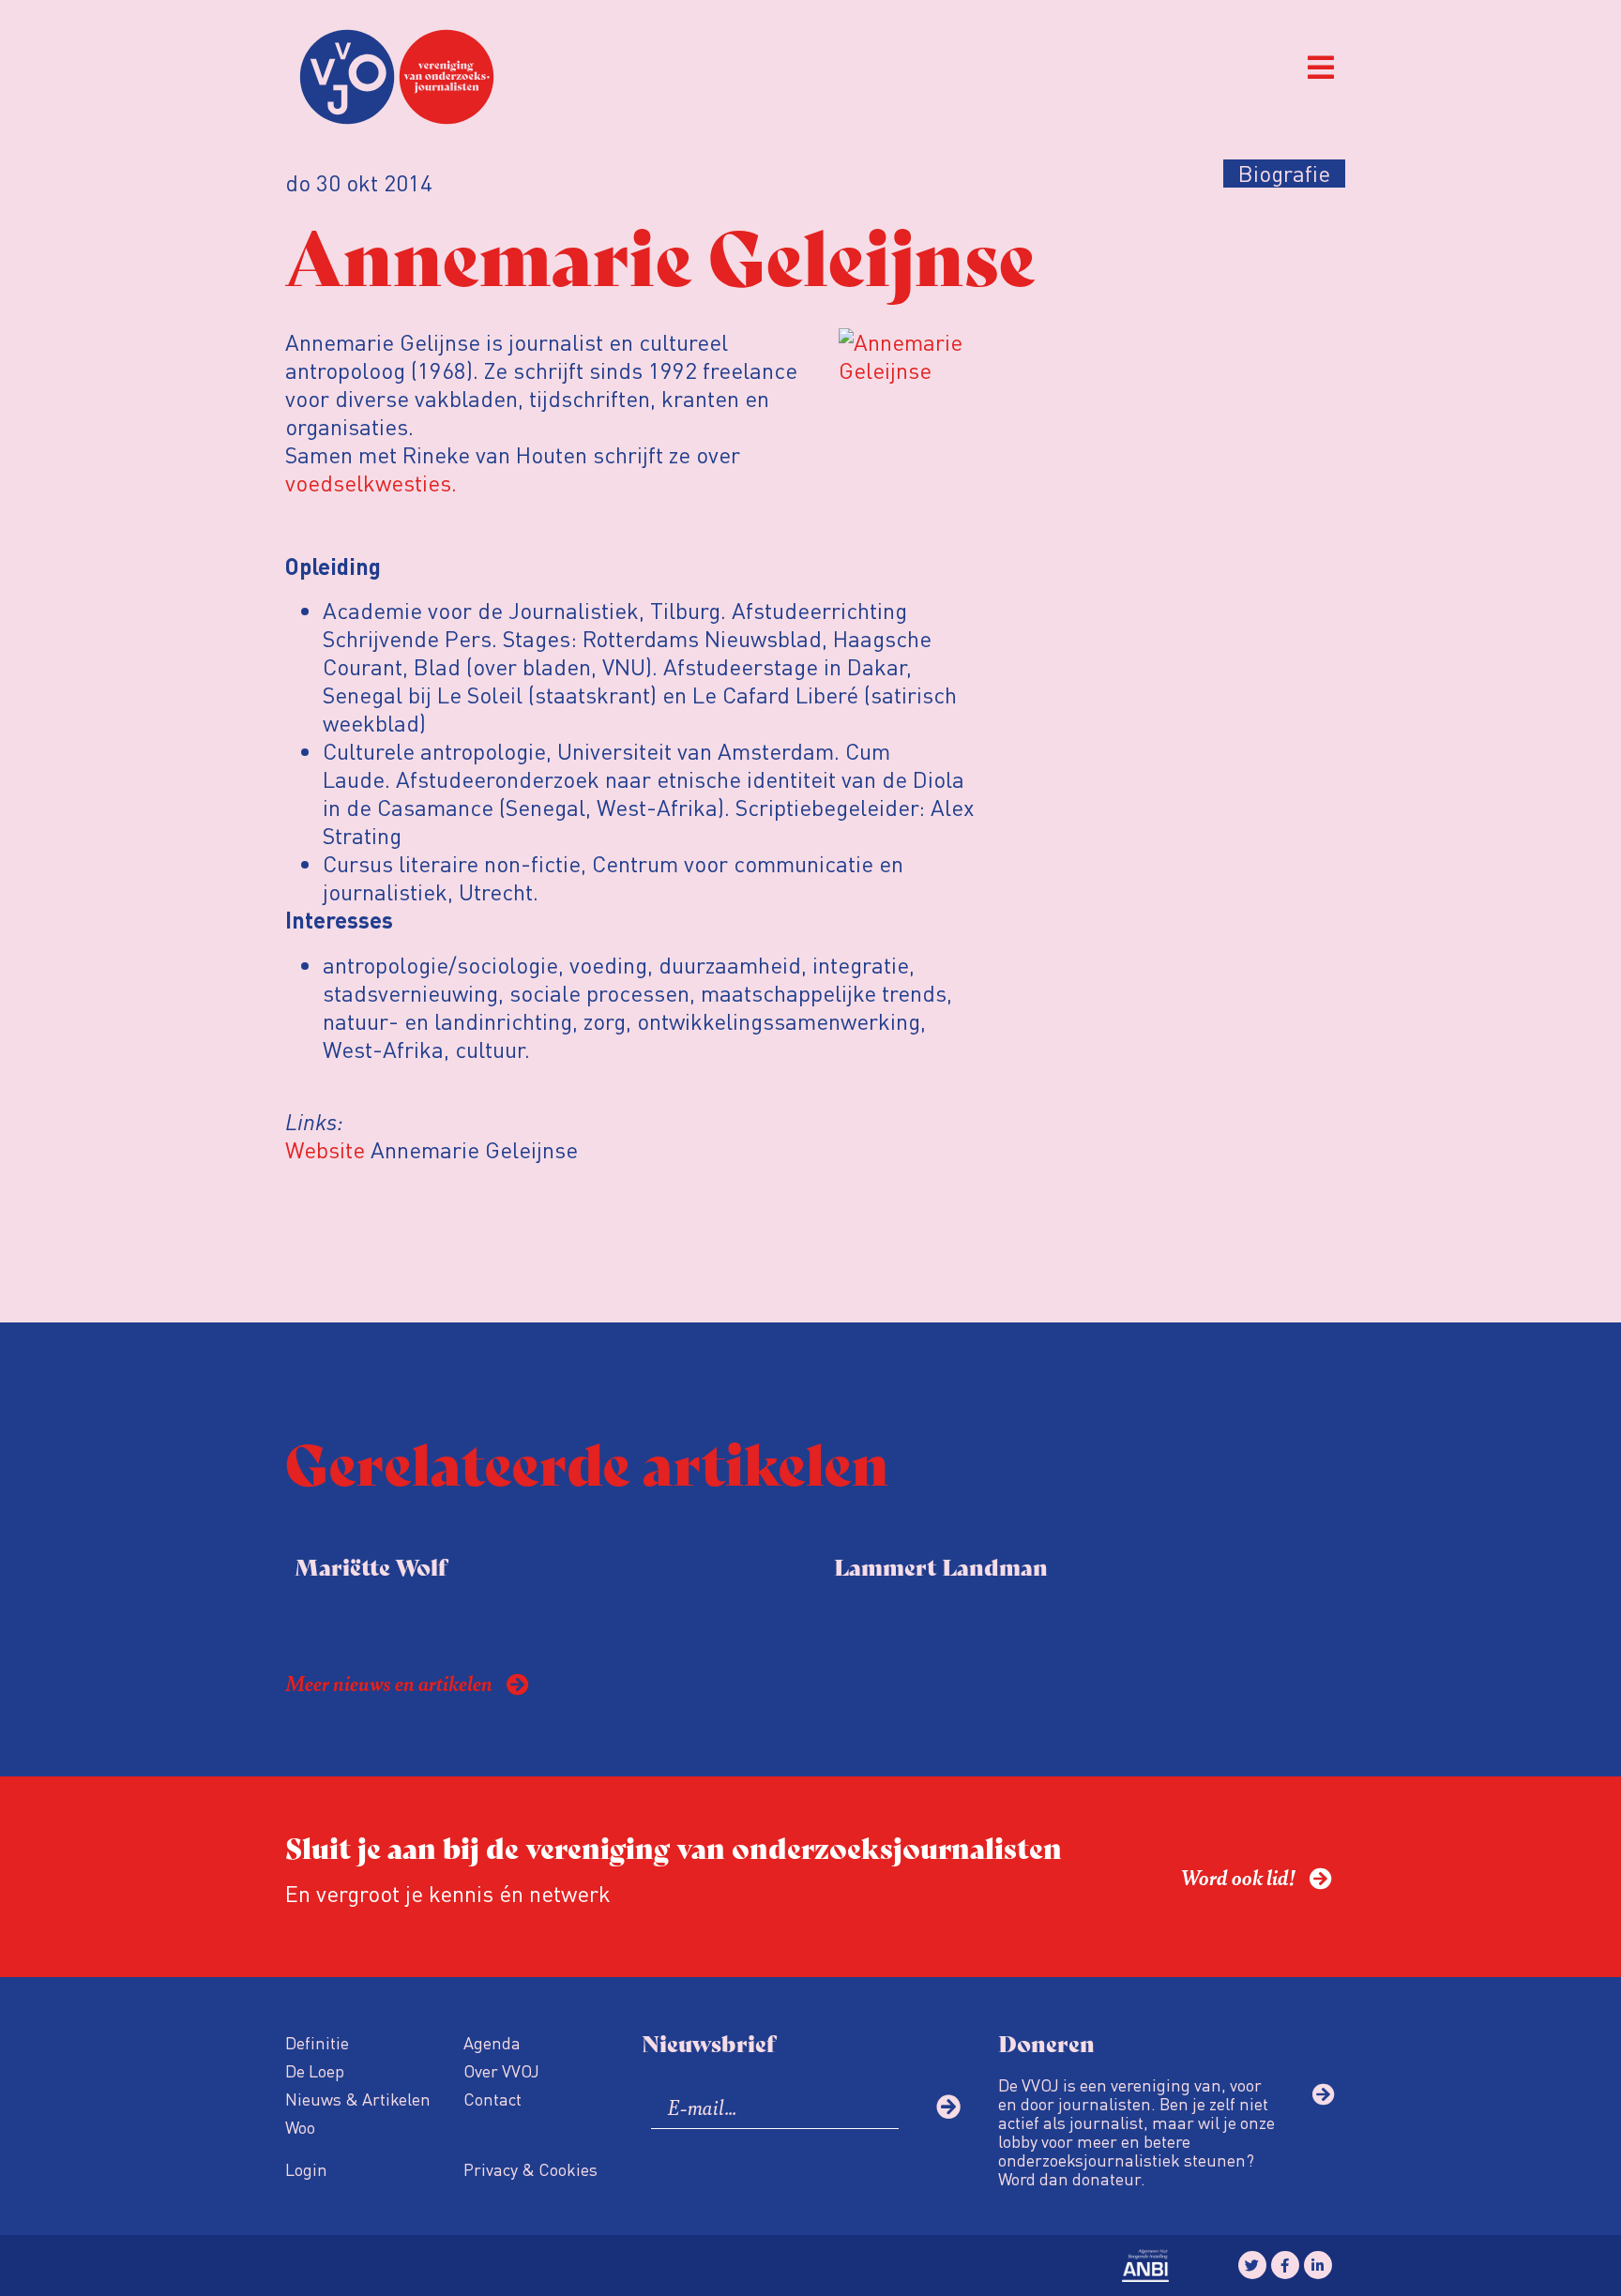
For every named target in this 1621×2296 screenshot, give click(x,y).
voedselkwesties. (371, 483)
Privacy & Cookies (530, 2169)
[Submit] (948, 2107)
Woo (300, 2127)
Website (325, 1149)
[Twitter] (1252, 2265)
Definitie (317, 2042)
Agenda (492, 2042)
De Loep (315, 2070)
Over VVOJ (501, 2070)
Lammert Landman (941, 1566)
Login (306, 2169)
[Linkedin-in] (1318, 2265)
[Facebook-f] (1285, 2265)
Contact (492, 2099)
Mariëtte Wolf (371, 1566)
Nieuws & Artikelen (358, 2099)
